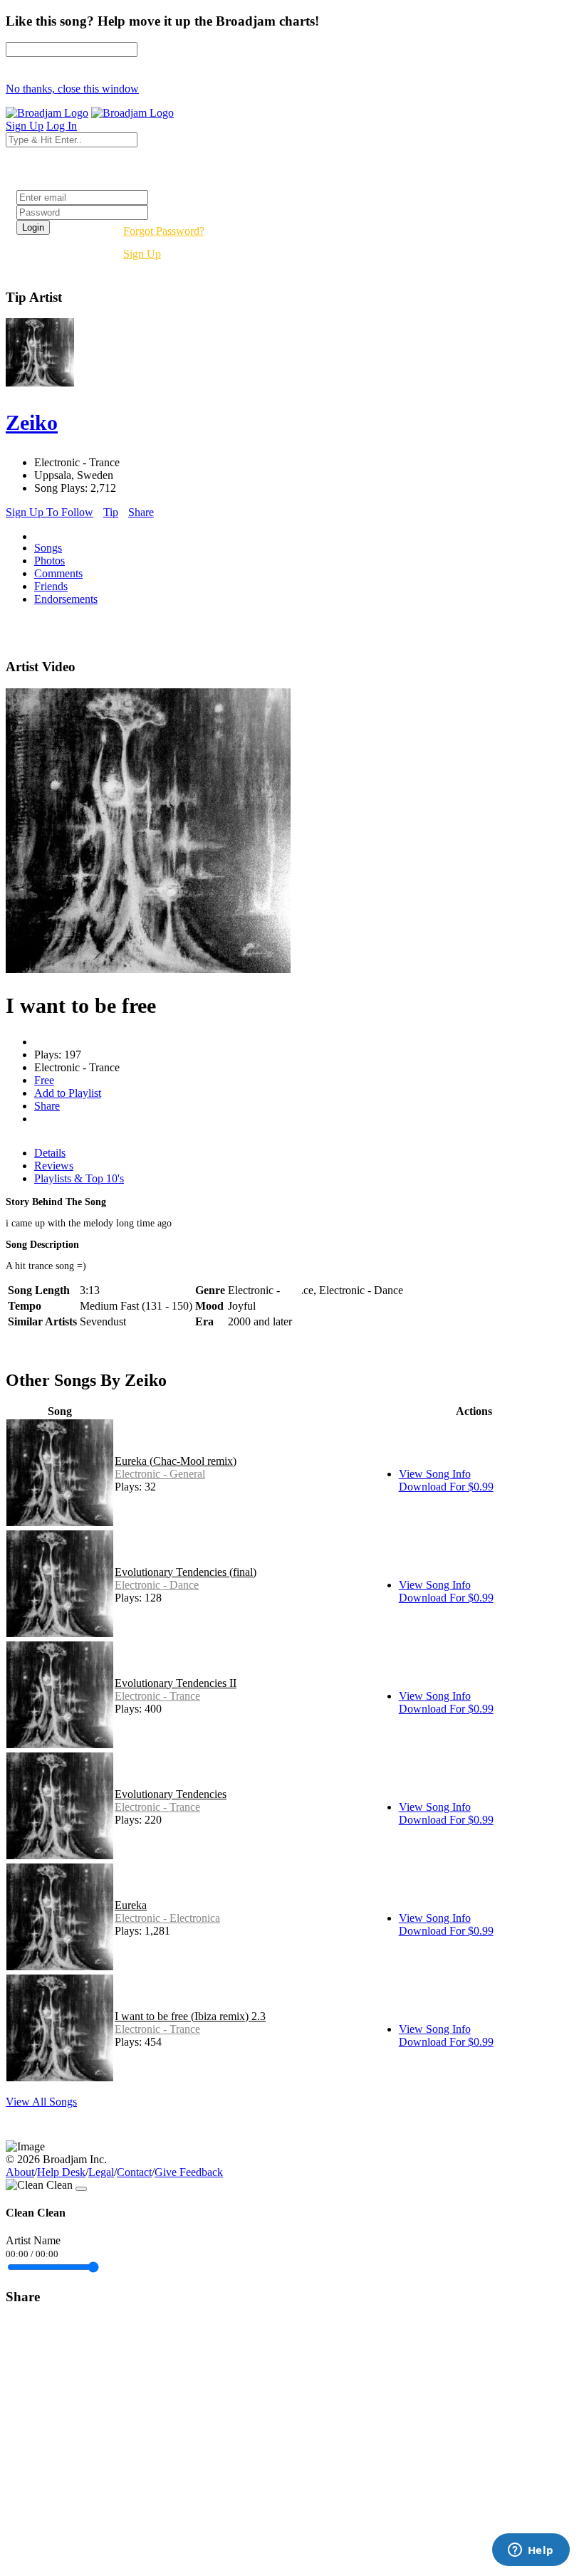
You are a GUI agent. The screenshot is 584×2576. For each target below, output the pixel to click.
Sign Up (142, 254)
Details (50, 1153)
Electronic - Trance (157, 1696)
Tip (111, 512)
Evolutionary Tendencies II (176, 1683)
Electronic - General (160, 1474)
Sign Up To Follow (49, 512)
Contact (134, 2172)
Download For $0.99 (446, 1487)
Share (141, 512)
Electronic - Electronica (167, 1918)
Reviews (54, 1166)
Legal (101, 2172)
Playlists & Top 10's (79, 1178)
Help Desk (61, 2172)
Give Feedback (189, 2172)
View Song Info (435, 1474)
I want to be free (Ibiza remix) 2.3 (190, 2016)
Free (44, 1080)
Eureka (131, 1905)
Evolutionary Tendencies (171, 1794)
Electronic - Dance (157, 1585)
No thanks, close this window (72, 89)
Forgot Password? (164, 231)
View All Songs (41, 2102)
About (20, 2172)
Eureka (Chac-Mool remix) (176, 1461)
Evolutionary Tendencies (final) (186, 1572)
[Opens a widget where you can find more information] (531, 2551)
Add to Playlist (68, 1093)
